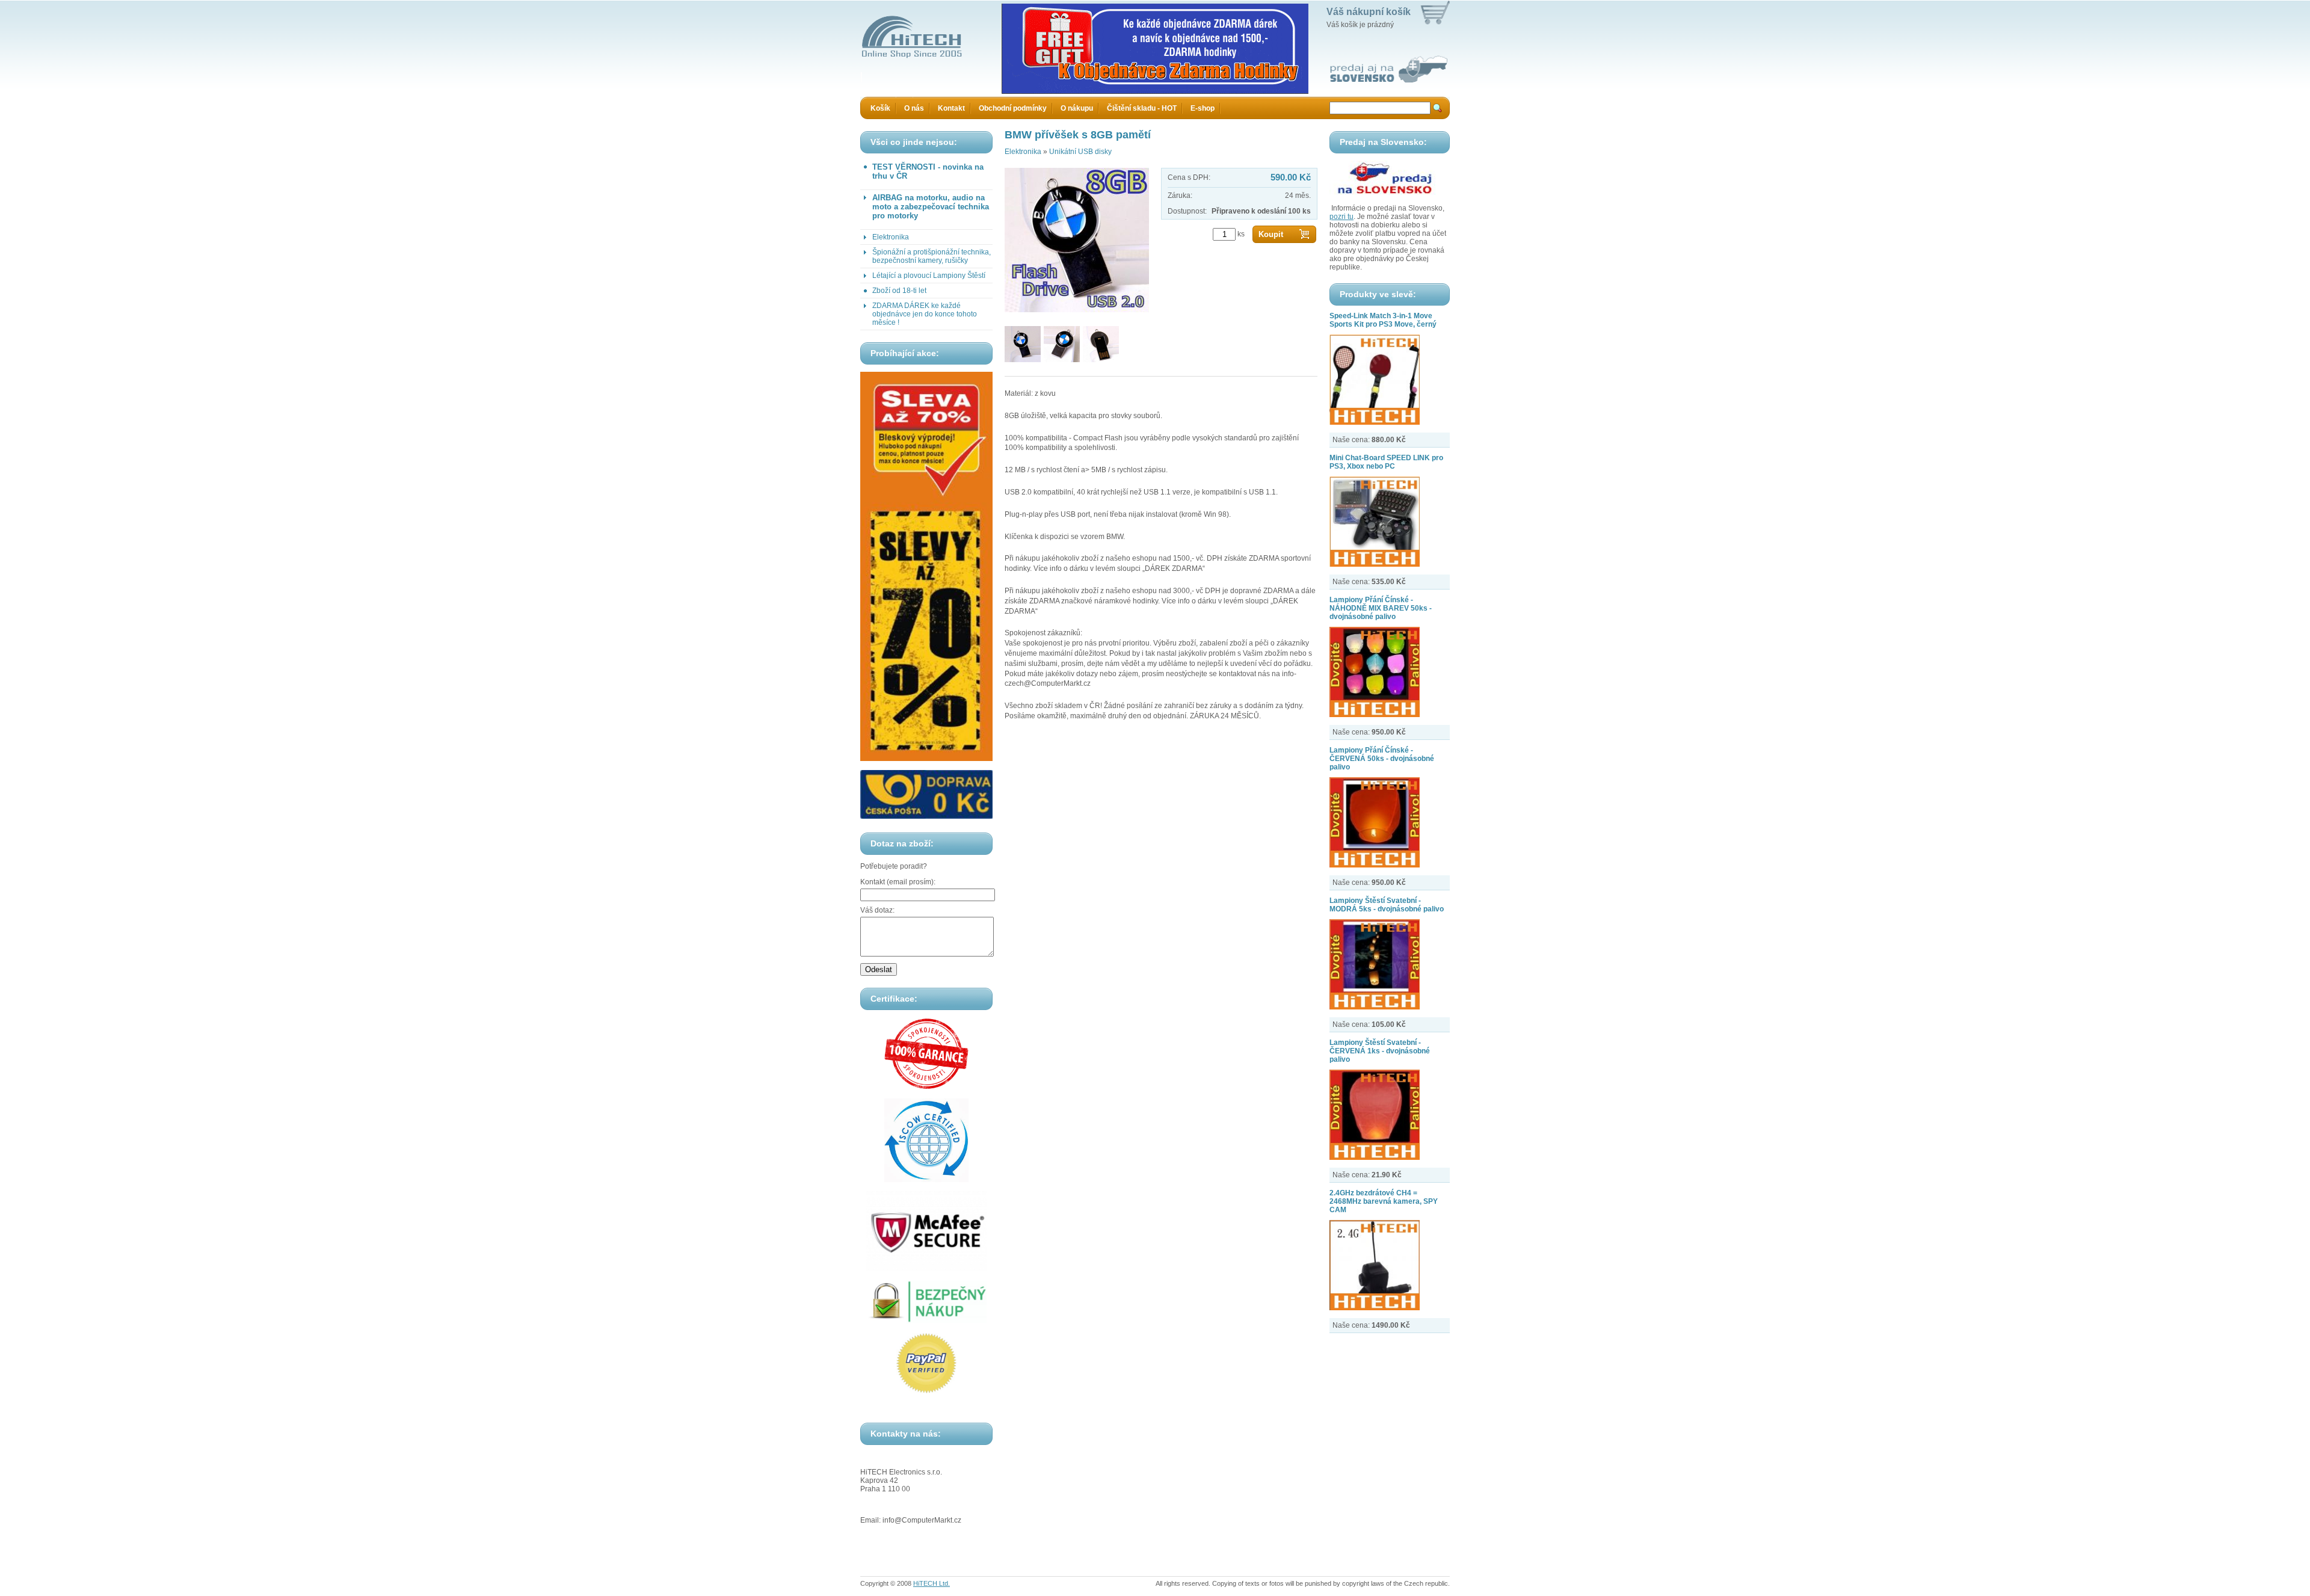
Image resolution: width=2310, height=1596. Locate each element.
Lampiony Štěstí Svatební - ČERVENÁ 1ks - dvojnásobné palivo (1380, 1051)
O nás (914, 108)
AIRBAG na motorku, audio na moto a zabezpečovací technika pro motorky (931, 207)
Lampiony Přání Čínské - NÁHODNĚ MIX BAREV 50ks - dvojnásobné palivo (1381, 608)
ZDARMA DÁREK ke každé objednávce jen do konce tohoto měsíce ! (925, 314)
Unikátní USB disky (1080, 152)
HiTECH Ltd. (932, 1583)
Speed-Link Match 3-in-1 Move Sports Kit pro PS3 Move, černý (1383, 320)
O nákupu (1077, 108)
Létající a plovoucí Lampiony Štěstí (929, 276)
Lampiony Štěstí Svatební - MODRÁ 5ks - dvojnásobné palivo (1387, 905)
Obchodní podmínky (1013, 108)
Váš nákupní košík (1369, 12)
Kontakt (951, 108)
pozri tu (1341, 217)
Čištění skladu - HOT (1142, 108)
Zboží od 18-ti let (899, 291)
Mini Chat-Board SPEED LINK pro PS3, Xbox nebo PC (1386, 462)
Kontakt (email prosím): (898, 882)
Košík (880, 108)
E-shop (1203, 108)
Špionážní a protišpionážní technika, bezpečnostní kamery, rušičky (932, 256)
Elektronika (891, 237)
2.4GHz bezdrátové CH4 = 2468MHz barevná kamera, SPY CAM (1384, 1201)
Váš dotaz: (877, 910)
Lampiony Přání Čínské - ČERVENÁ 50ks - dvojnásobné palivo (1382, 759)
